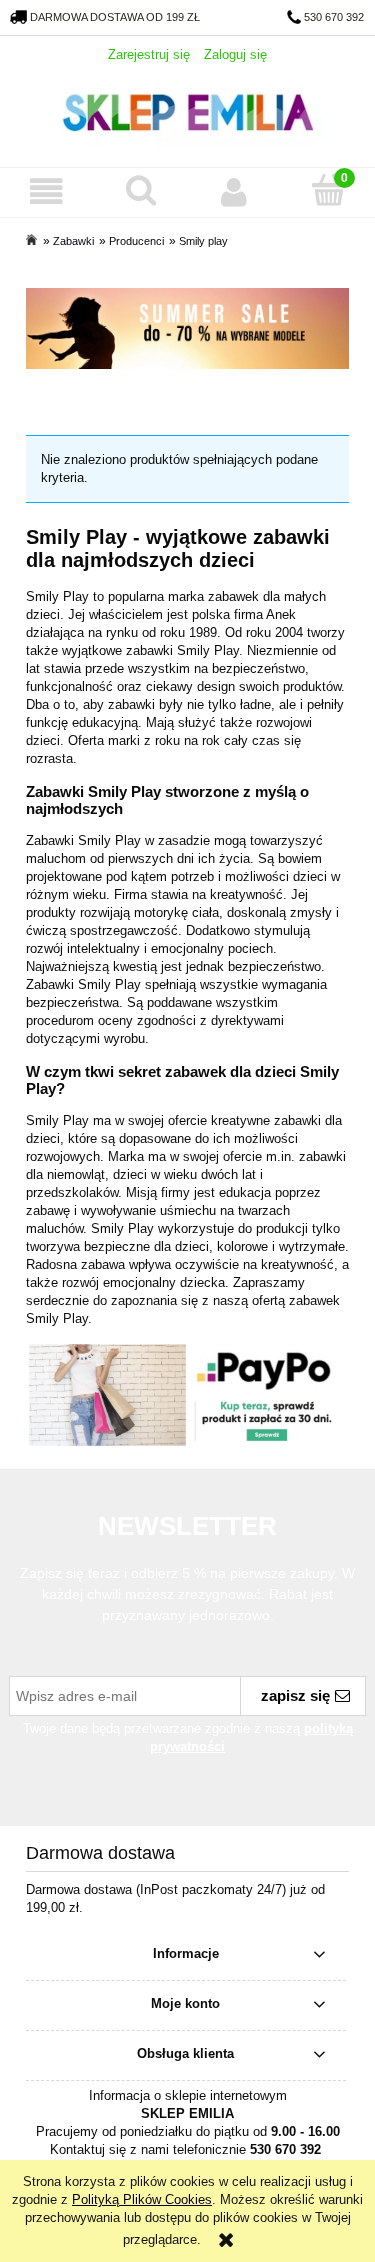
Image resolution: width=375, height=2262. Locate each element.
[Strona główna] (187, 110)
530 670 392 (334, 17)
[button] (47, 191)
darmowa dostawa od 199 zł (115, 17)
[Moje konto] (235, 191)
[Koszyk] (328, 190)
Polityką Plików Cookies (142, 2199)
